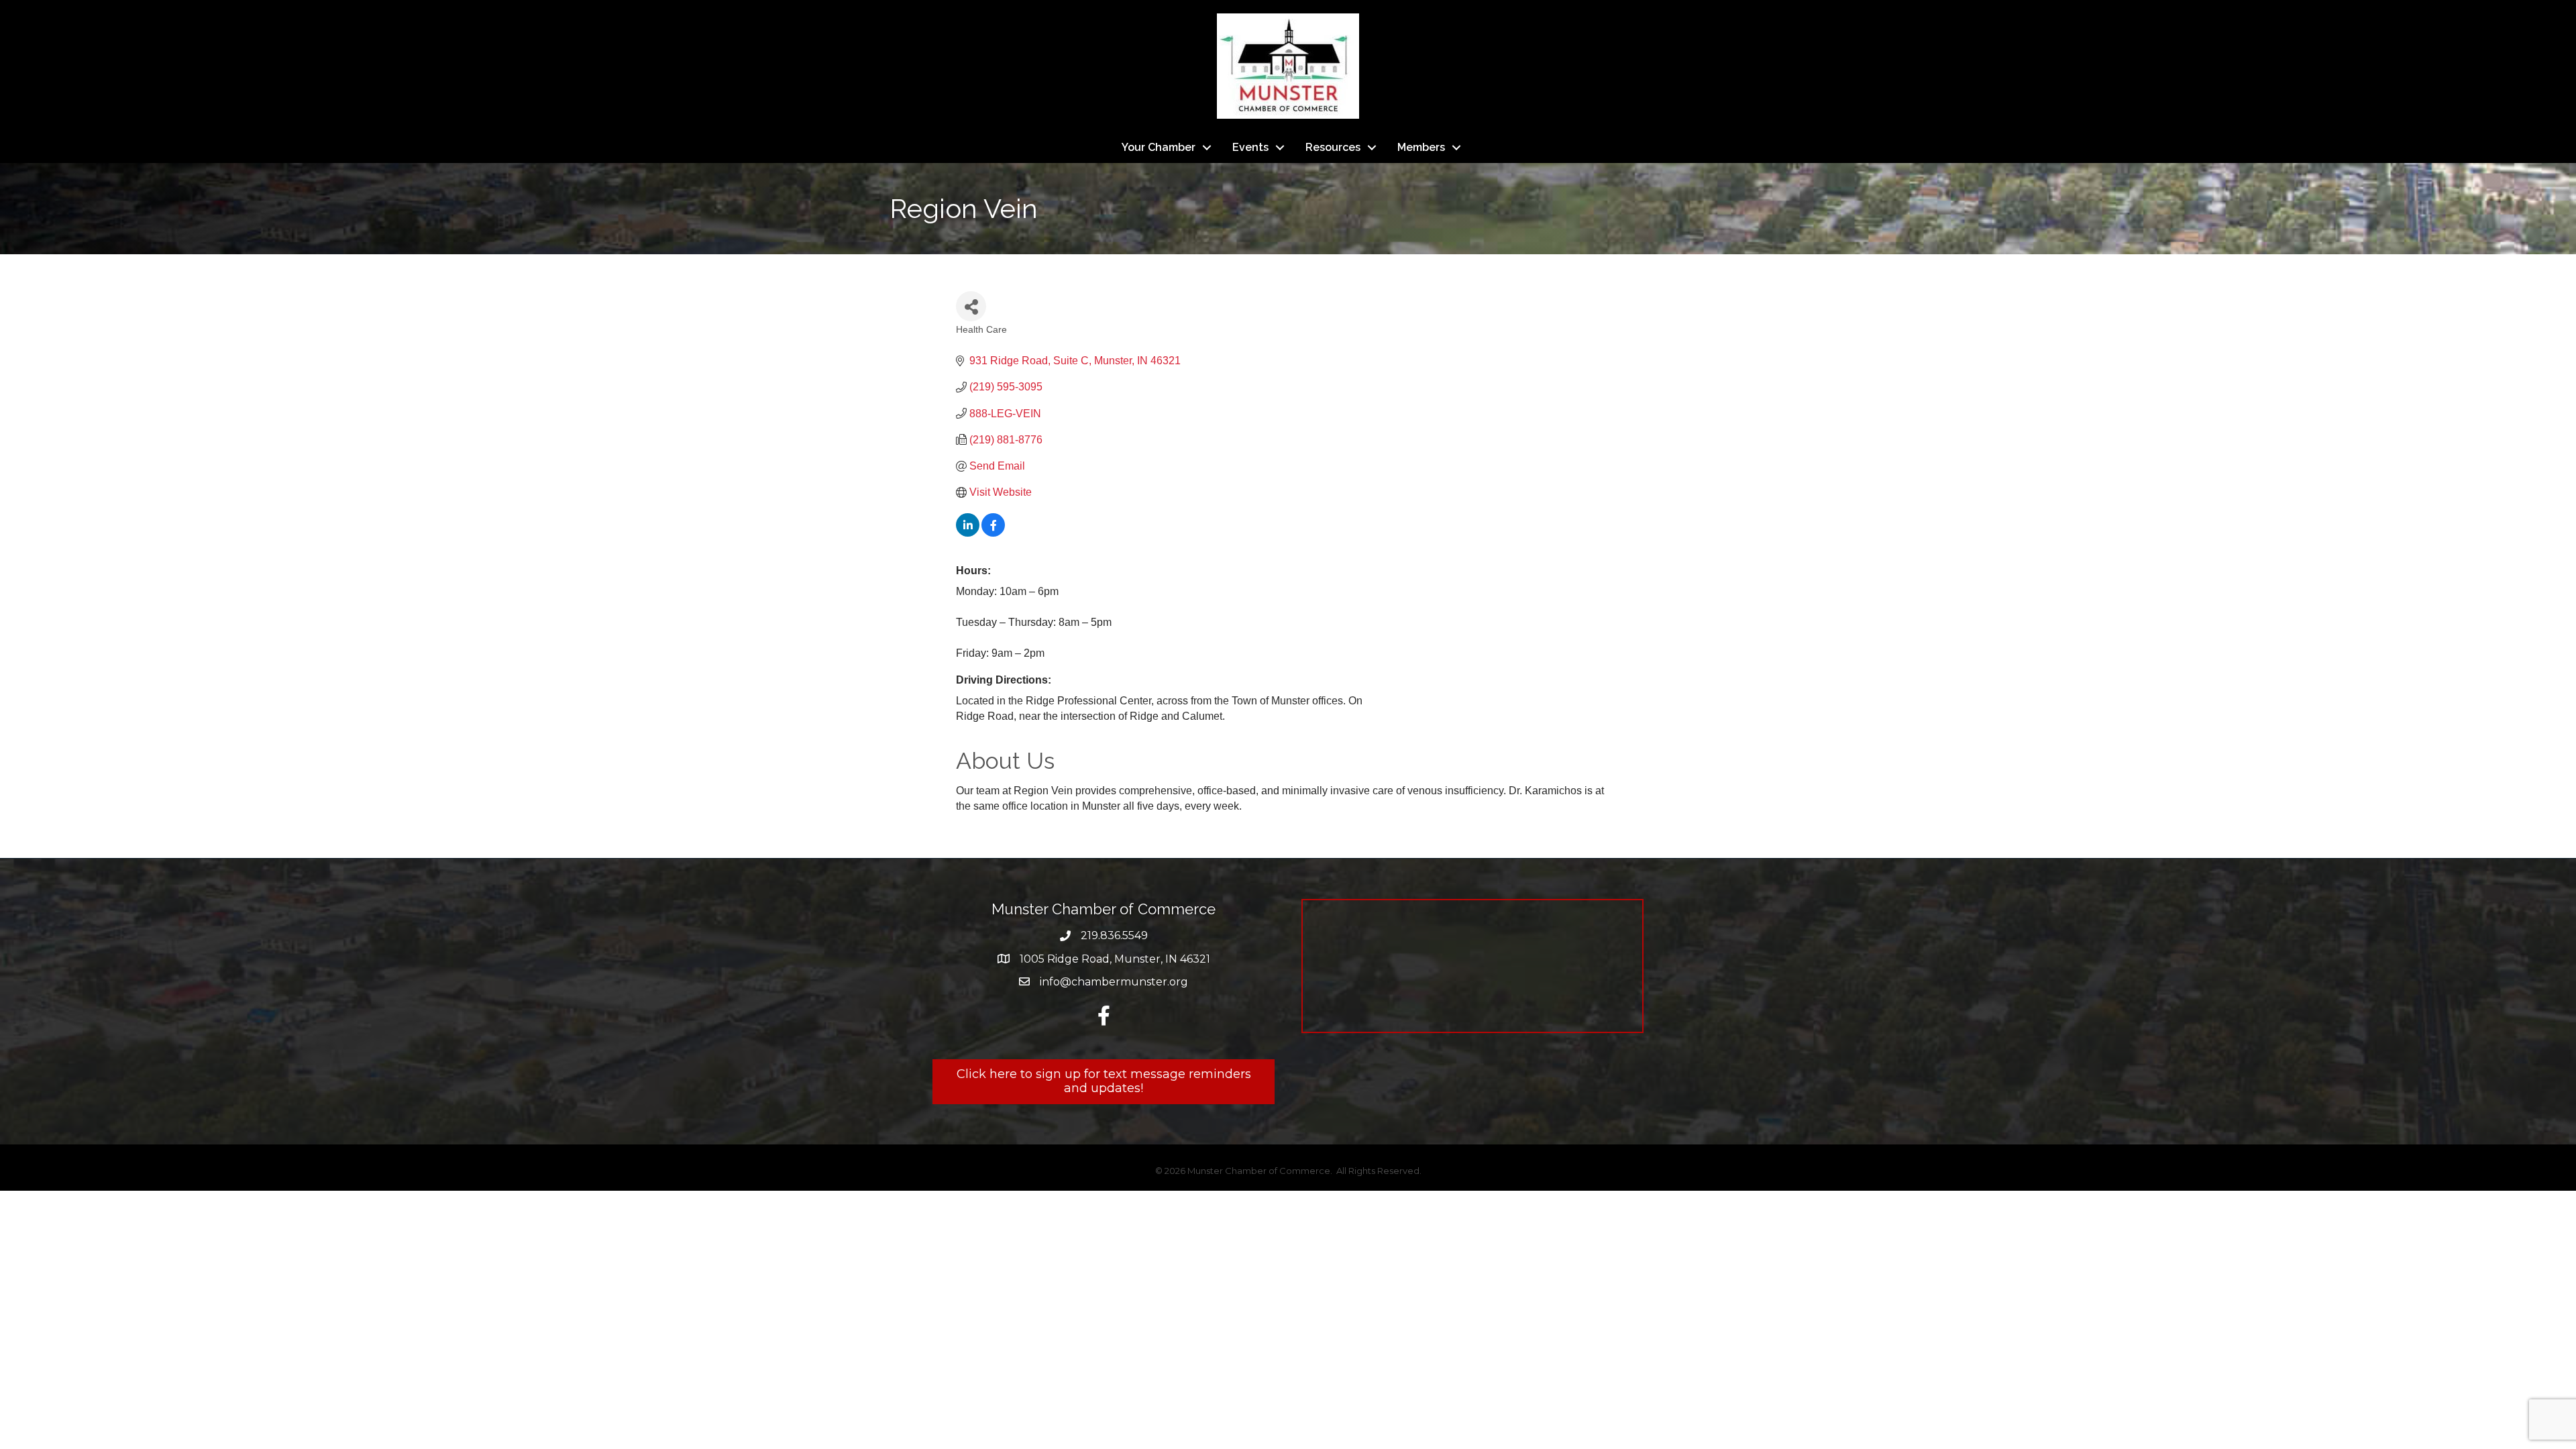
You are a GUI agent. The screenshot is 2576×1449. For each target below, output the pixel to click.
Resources (1333, 147)
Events (1250, 147)
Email (633, 1284)
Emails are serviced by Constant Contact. (1441, 1330)
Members (1421, 147)
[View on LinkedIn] (968, 533)
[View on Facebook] (993, 533)
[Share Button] (971, 306)
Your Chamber (1159, 147)
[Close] (1944, 1241)
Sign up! (1793, 1303)
